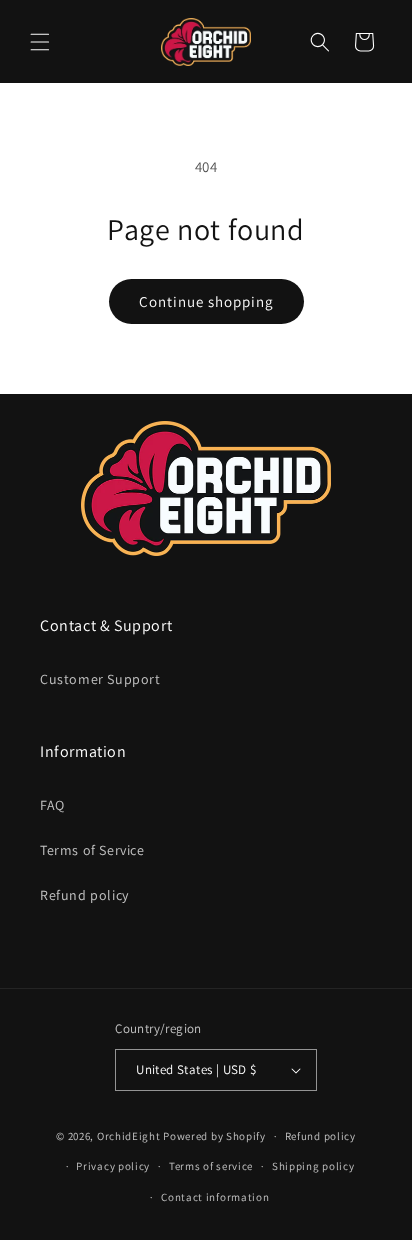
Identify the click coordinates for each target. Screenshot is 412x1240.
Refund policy (84, 895)
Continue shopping (206, 301)
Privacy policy (113, 1166)
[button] (40, 42)
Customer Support (100, 679)
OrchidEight (129, 1136)
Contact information (215, 1197)
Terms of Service (92, 850)
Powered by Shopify (214, 1136)
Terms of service (211, 1166)
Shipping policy (313, 1166)
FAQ (52, 805)
